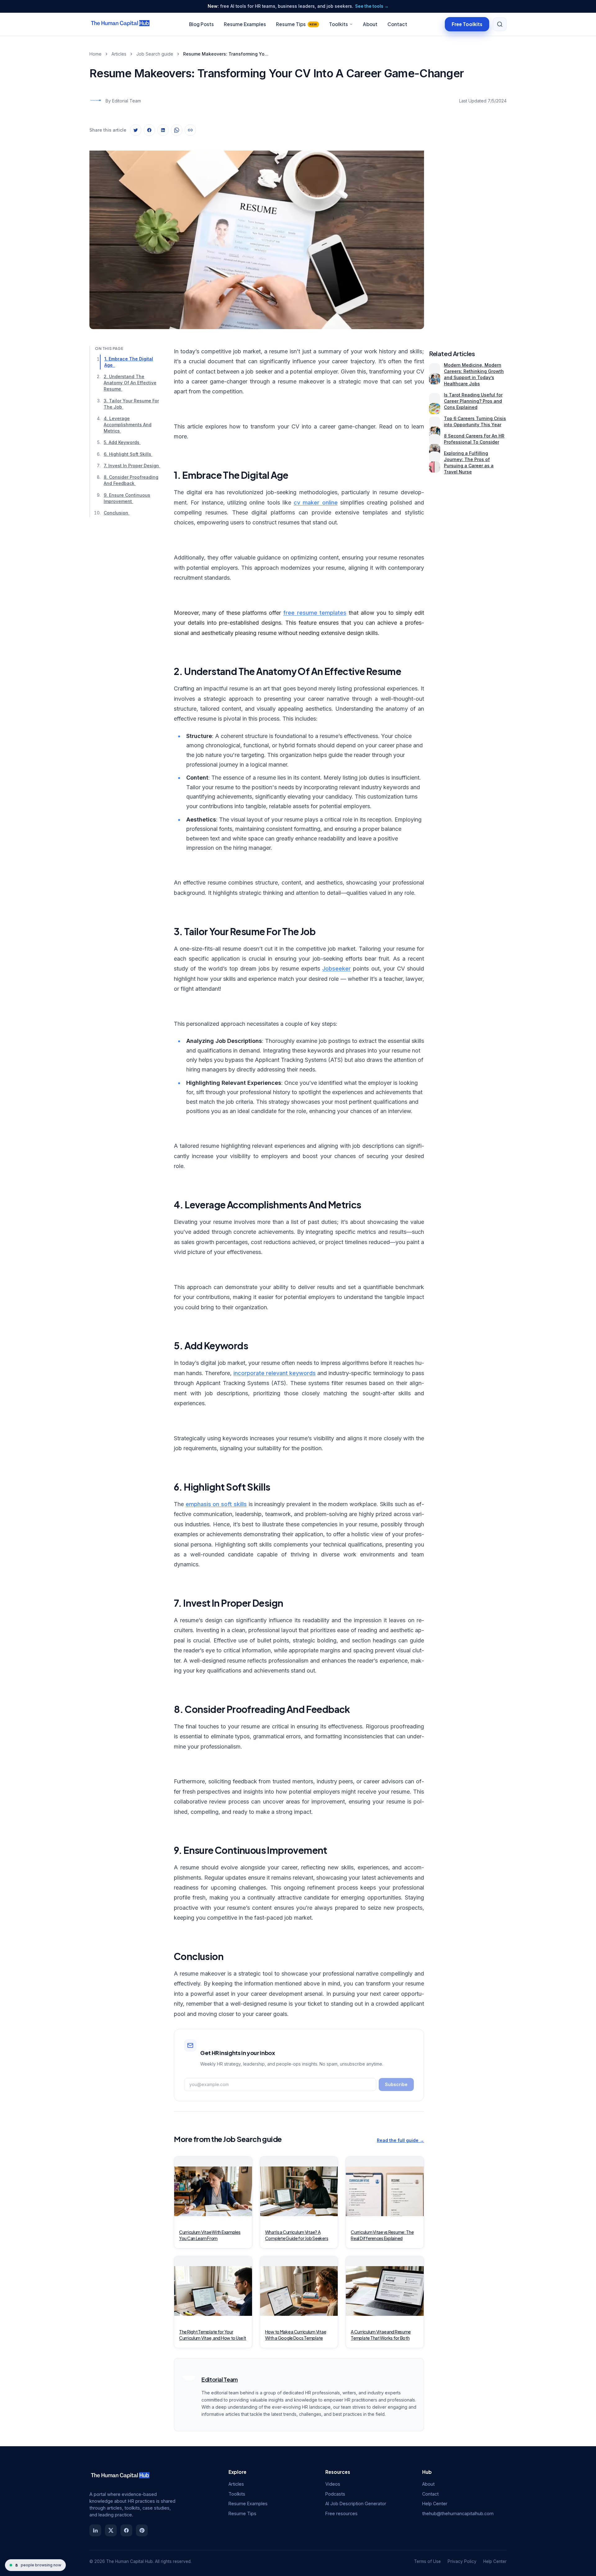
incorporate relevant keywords (275, 1373)
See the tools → (372, 6)
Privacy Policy (462, 2561)
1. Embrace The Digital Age (129, 362)
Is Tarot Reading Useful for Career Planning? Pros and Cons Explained (473, 401)
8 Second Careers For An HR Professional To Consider (474, 439)
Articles (119, 54)
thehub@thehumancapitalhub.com (458, 2513)
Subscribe (396, 2084)
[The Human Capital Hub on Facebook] (126, 2530)
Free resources (341, 2513)
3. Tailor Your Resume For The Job (131, 404)
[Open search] (500, 24)
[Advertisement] (468, 234)
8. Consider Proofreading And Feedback (131, 480)
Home (95, 54)
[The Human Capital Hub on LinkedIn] (95, 2530)
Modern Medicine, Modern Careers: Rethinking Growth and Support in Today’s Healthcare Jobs (474, 374)
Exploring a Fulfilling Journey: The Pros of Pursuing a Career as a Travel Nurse (469, 462)
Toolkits (339, 24)
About (370, 24)
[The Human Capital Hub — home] (120, 24)
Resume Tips (297, 24)
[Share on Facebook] (149, 130)
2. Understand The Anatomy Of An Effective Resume (130, 383)
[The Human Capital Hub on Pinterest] (142, 2530)
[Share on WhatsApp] (177, 130)
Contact (397, 24)
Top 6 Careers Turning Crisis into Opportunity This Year (475, 421)
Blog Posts (201, 24)
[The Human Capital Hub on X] (111, 2530)
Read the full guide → (400, 2140)
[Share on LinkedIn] (163, 130)
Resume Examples (245, 24)
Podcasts (335, 2494)
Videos (333, 2484)
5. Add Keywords (122, 442)
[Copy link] (190, 130)
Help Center (435, 2504)
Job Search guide (155, 54)
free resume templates (315, 613)
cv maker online (316, 503)
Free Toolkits (467, 24)
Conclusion (117, 513)
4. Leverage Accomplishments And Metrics (128, 425)
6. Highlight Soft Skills (128, 454)
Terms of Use (427, 2561)
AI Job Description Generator (356, 2504)
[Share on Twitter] (136, 130)
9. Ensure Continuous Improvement (127, 498)
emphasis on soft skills (216, 1504)
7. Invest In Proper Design (132, 466)
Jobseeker (336, 969)
